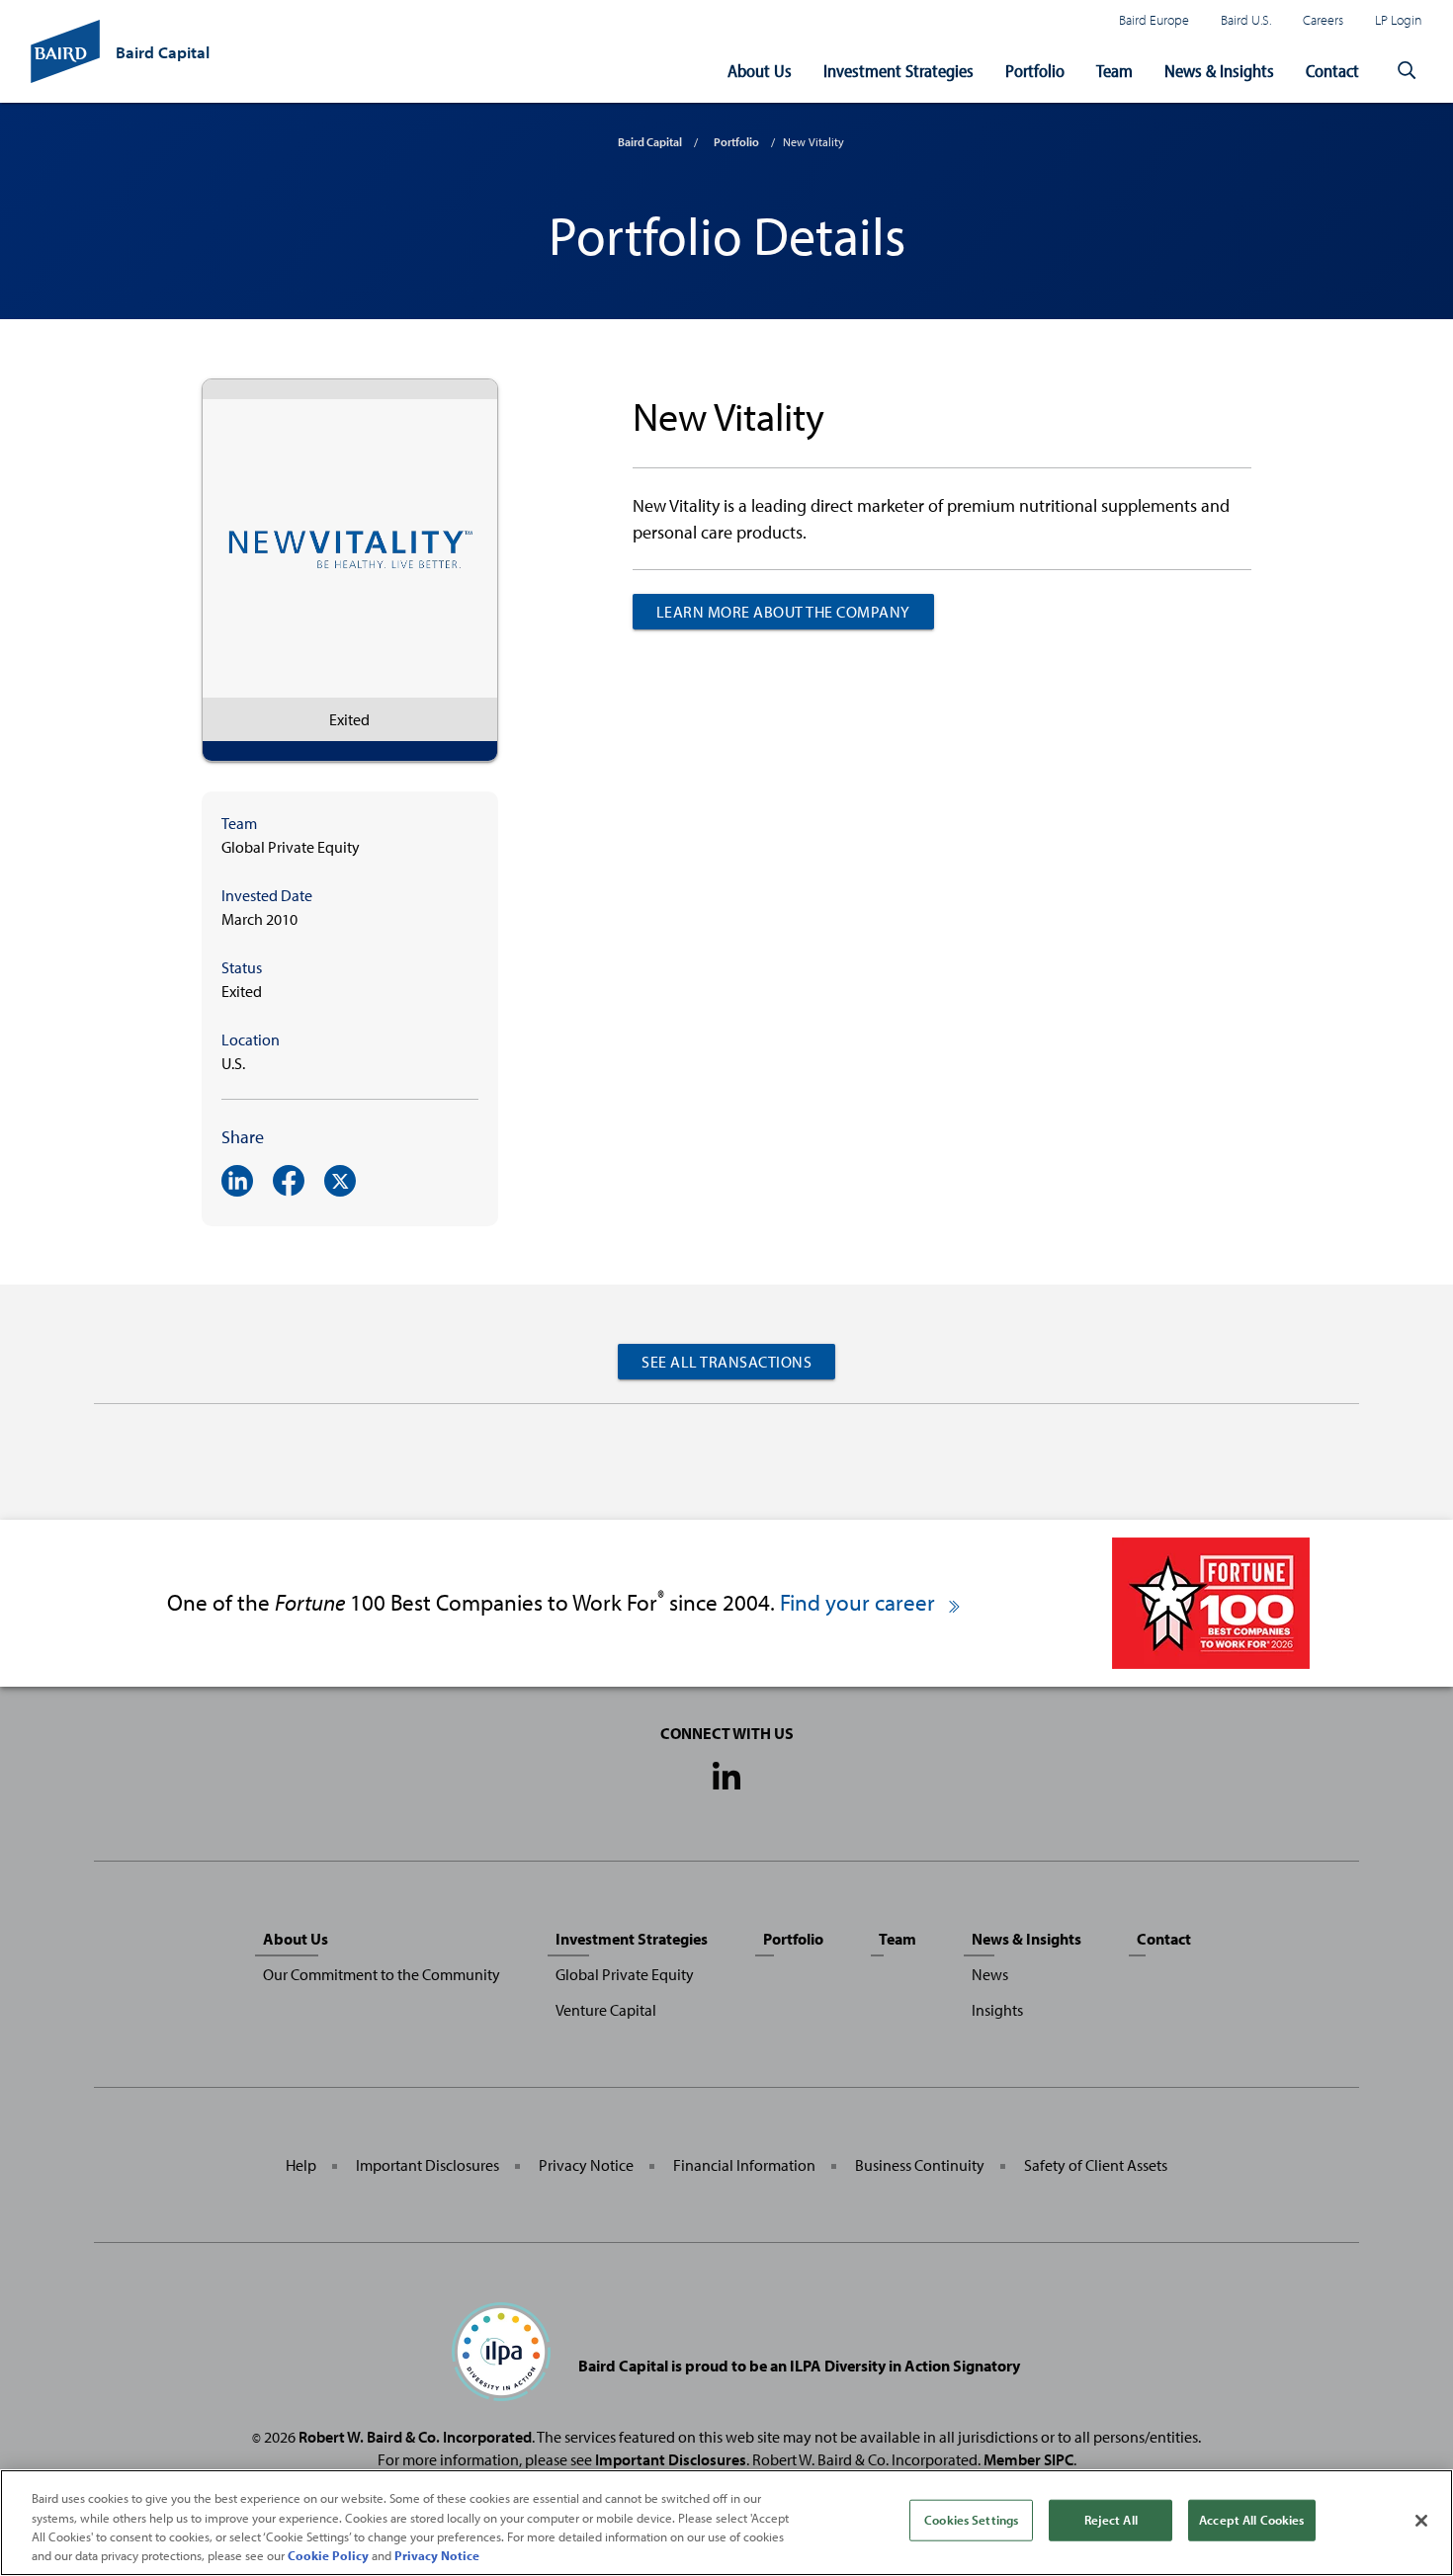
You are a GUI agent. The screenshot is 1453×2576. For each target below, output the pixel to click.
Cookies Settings (971, 2520)
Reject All (1111, 2520)
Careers (1323, 19)
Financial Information (744, 2165)
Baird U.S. (1246, 19)
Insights (997, 2010)
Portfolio (1035, 71)
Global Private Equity (625, 1974)
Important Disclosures (427, 2165)
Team (1114, 71)
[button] (1407, 71)
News (990, 1974)
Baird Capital (650, 142)
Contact (1332, 71)
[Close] (1421, 2521)
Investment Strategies (898, 71)
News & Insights (1219, 71)
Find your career (860, 1602)
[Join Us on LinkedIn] (726, 1778)
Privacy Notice (586, 2165)
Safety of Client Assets (1096, 2165)
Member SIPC (1028, 2459)
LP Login (1399, 19)
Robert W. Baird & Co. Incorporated (415, 2437)
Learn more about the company (783, 612)
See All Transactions (726, 1362)
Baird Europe (1154, 19)
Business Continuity (920, 2165)
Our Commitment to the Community (382, 1974)
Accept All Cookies (1251, 2520)
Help (301, 2165)
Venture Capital (606, 2010)
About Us (760, 71)
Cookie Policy (328, 2555)
